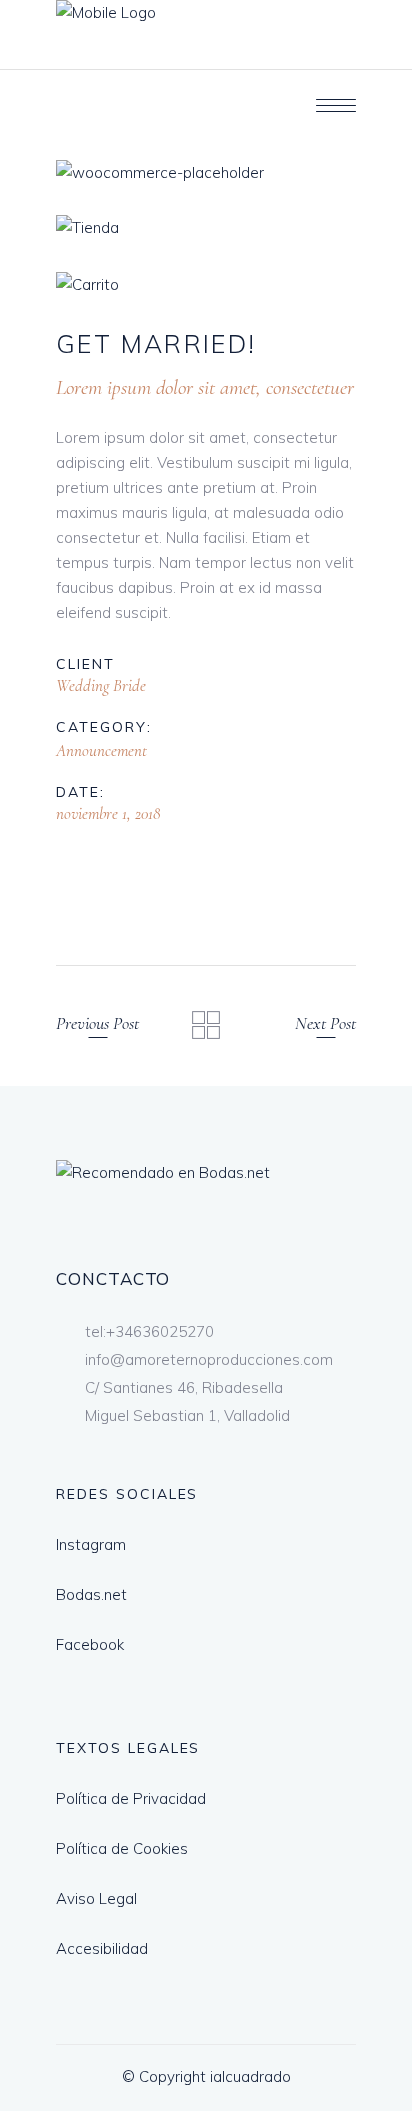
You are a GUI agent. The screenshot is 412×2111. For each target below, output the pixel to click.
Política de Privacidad (131, 1798)
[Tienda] (206, 227)
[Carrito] (206, 284)
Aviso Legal (96, 1898)
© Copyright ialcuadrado (206, 2076)
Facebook (90, 1644)
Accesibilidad (102, 1948)
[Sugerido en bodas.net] (163, 1172)
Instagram (91, 1544)
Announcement (101, 750)
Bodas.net (91, 1594)
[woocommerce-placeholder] (206, 172)
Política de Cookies (122, 1848)
